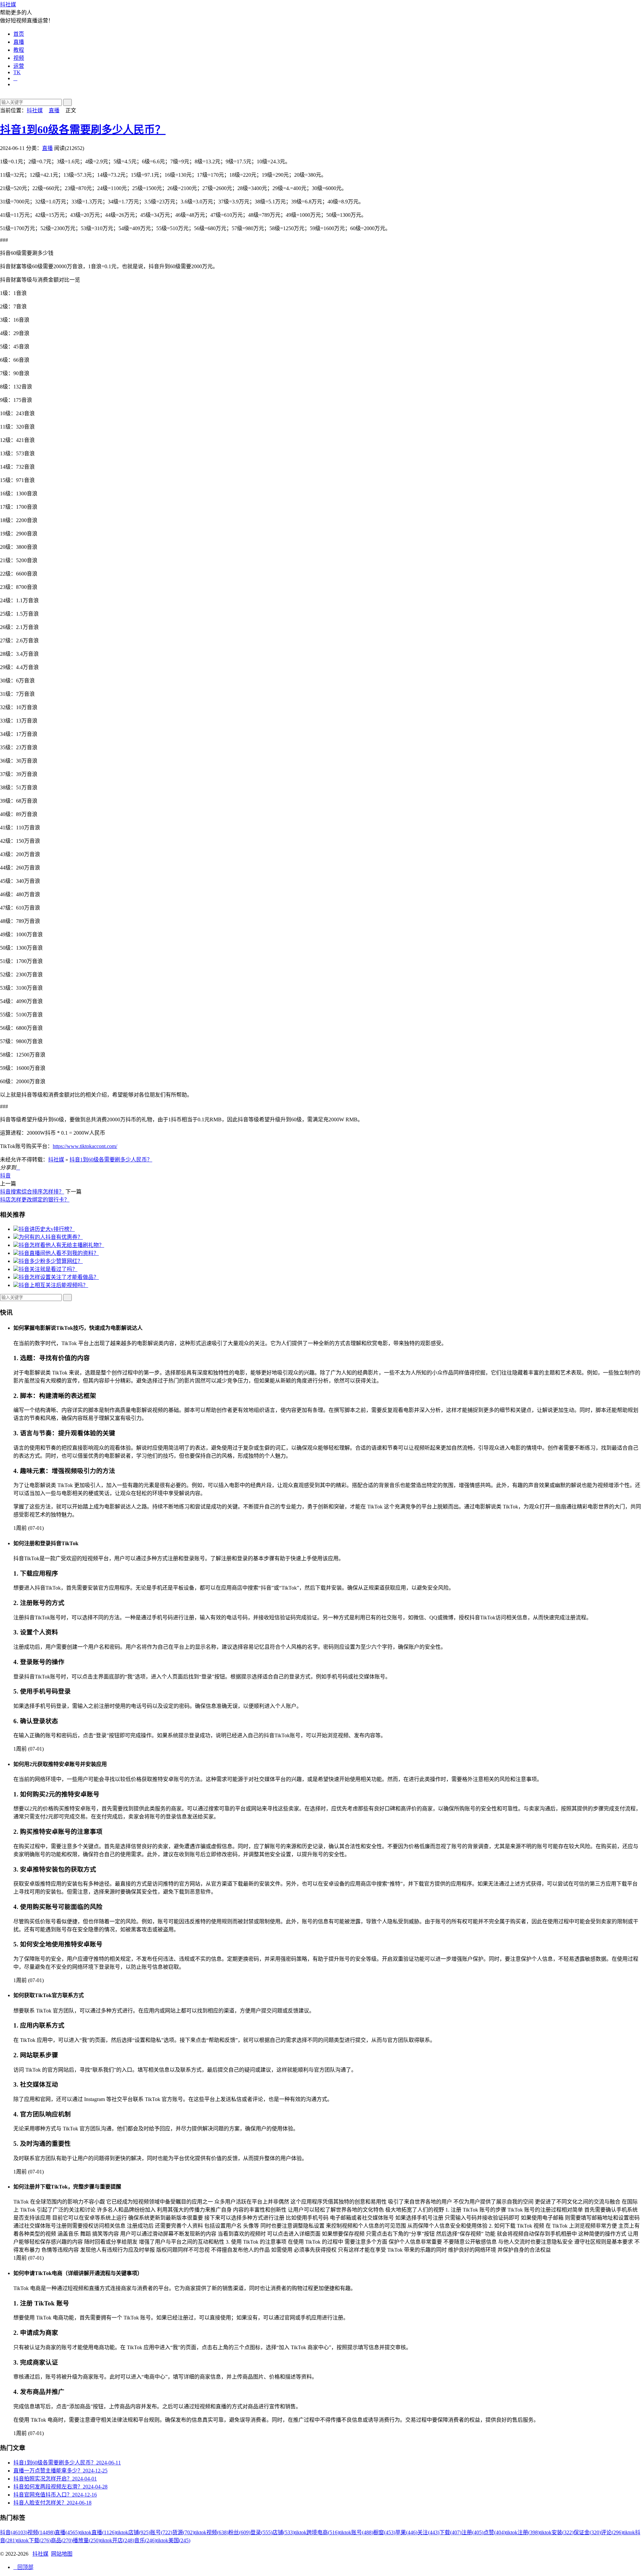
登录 (261, 2532)
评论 (612, 2532)
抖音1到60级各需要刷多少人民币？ (83, 130)
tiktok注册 (522, 2532)
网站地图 (62, 2554)
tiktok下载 (34, 2540)
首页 (19, 34)
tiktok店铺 (133, 2532)
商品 (62, 2540)
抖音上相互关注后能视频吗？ (53, 1285)
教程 (19, 50)
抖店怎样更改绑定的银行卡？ (35, 1200)
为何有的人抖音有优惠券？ (51, 1237)
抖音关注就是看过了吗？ (48, 1269)
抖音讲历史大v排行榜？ (47, 1229)
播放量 (86, 2540)
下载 (450, 2532)
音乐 (145, 2540)
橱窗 (384, 2532)
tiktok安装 (557, 2532)
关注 (428, 2532)
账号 (161, 2532)
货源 (183, 2532)
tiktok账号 (356, 2532)
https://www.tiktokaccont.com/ (85, 1146)
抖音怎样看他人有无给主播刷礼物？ (61, 1245)
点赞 (494, 2532)
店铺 (283, 2532)
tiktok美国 (173, 2540)
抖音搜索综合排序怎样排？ (32, 1192)
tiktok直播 (98, 2532)
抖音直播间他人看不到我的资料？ (59, 1253)
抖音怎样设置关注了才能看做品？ (59, 1277)
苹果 (406, 2532)
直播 (19, 42)
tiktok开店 (117, 2540)
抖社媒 (8, 5)
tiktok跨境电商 (317, 2532)
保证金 (587, 2532)
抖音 (5, 1176)
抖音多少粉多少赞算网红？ (51, 1261)
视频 (19, 58)
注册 (472, 2532)
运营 (19, 66)
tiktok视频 (211, 2532)
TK (17, 72)
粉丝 (239, 2532)
